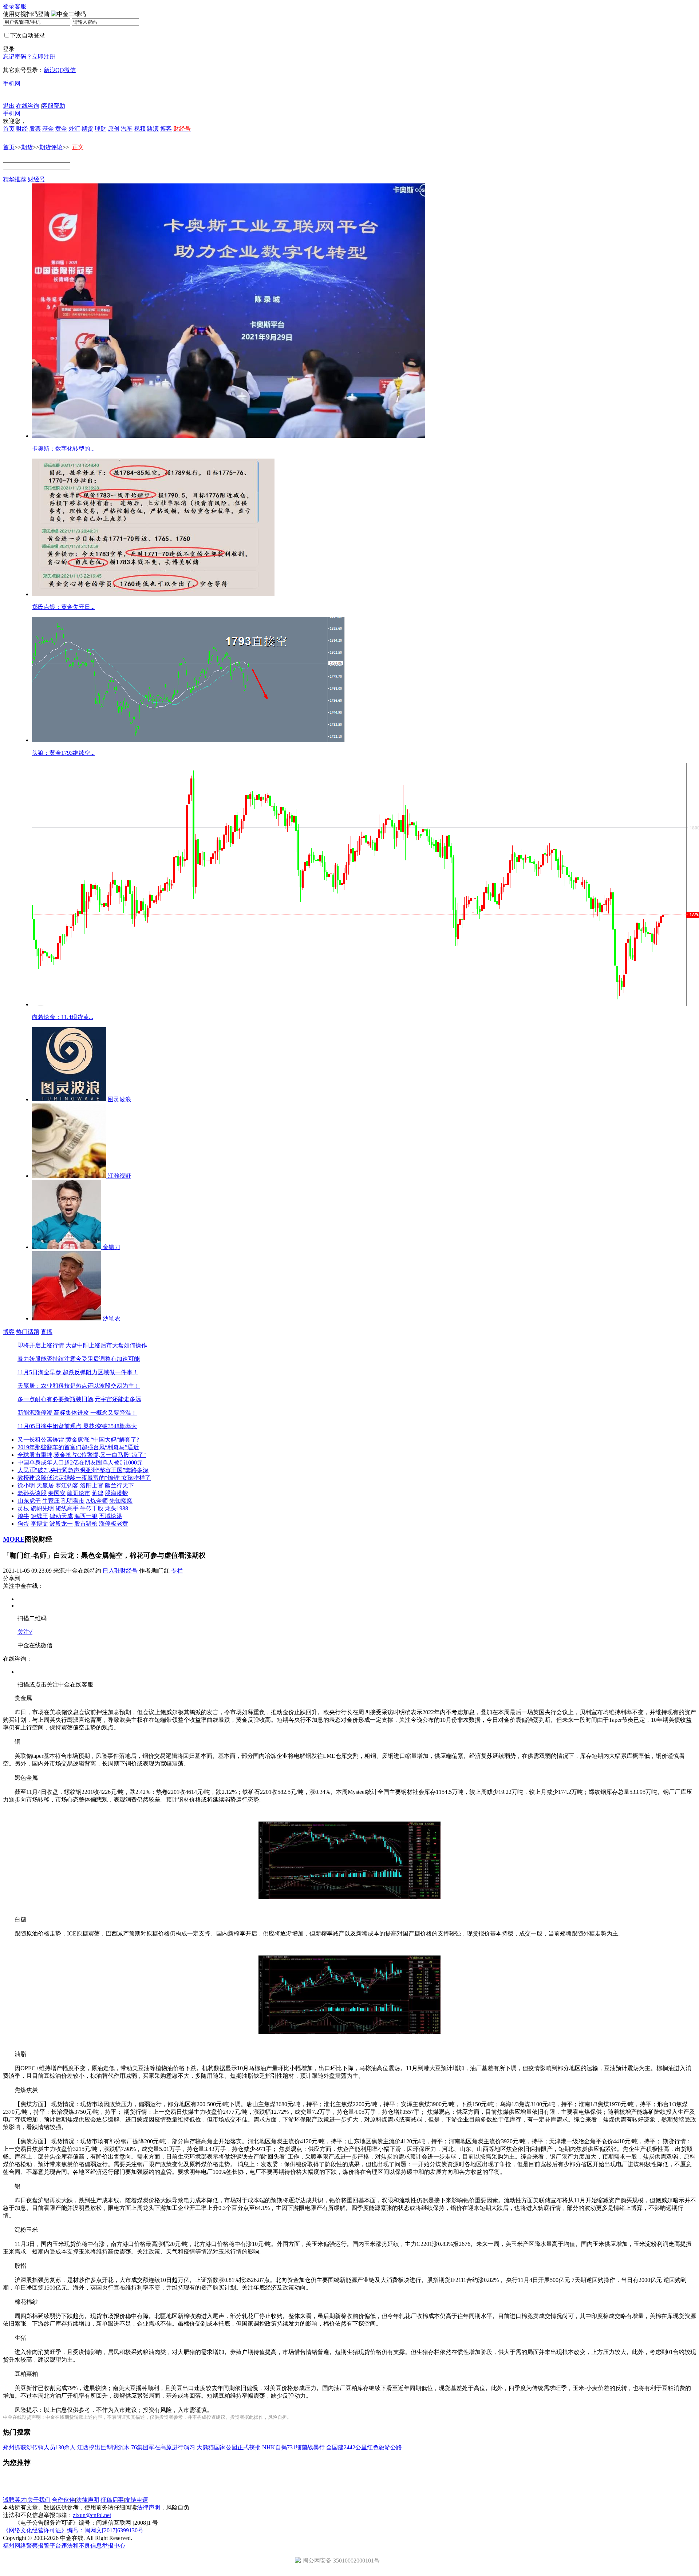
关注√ (25, 1632)
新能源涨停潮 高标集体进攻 (53, 1413)
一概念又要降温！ (113, 1413)
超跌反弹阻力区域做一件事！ (100, 1372)
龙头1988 (116, 1508)
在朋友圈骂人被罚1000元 (111, 1463)
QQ (60, 70)
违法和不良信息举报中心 (93, 2546)
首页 (9, 129)
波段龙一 (61, 1524)
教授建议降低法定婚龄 (47, 1478)
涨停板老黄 (114, 1524)
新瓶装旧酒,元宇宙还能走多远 (103, 1399)
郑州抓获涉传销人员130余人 (39, 2447)
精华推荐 (15, 179)
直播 (47, 1332)
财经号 (36, 179)
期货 (87, 129)
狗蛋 (23, 1524)
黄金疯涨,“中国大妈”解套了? (102, 1440)
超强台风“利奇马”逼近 (110, 1447)
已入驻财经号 (120, 1571)
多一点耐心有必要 (41, 1399)
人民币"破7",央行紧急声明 (51, 1470)
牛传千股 (92, 1508)
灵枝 (23, 1508)
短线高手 (67, 1508)
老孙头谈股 (32, 1493)
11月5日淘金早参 (39, 1372)
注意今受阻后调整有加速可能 (102, 1359)
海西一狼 (86, 1516)
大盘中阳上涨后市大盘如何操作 (106, 1345)
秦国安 (57, 1493)
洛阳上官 (92, 1485)
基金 (48, 129)
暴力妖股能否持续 (41, 1359)
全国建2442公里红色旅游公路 (364, 2447)
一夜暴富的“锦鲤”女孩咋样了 (113, 1478)
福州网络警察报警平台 (32, 2546)
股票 (35, 129)
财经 (22, 129)
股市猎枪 (86, 1524)
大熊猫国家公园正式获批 (229, 2447)
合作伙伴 (63, 2500)
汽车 (127, 129)
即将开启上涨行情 (41, 1345)
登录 (9, 6)
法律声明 (88, 2500)
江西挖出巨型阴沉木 (103, 2447)
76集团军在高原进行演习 (163, 2447)
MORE (14, 1539)
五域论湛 (111, 1516)
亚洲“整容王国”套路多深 (117, 1470)
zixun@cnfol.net (92, 2515)
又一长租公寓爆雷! (42, 1440)
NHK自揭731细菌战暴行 (293, 2447)
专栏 (177, 1571)
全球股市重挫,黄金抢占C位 (52, 1455)
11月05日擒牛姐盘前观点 (50, 1426)
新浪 (50, 70)
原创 (114, 129)
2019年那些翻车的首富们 (50, 1447)
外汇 (74, 129)
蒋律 (98, 1493)
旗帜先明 (42, 1508)
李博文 (39, 1524)
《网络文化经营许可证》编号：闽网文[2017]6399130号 (73, 2530)
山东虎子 (29, 1501)
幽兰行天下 (119, 1485)
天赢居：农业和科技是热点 (52, 1386)
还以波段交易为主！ (114, 1386)
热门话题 (28, 1332)
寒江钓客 (67, 1485)
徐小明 (26, 1485)
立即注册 (44, 57)
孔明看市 (73, 1501)
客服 (20, 6)
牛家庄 (51, 1501)
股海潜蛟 (116, 1493)
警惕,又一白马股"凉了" (116, 1455)
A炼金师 (97, 1501)
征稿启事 (112, 2500)
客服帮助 (54, 106)
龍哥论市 (79, 1493)
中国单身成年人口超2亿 (48, 1463)
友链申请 (137, 2500)
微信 (70, 70)
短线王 (39, 1516)
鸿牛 (23, 1516)
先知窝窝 (121, 1501)
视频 (140, 129)
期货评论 (51, 147)
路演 (153, 129)
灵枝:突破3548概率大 (109, 1426)
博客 (166, 129)
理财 (100, 129)
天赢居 (45, 1485)
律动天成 (61, 1516)
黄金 (61, 129)
